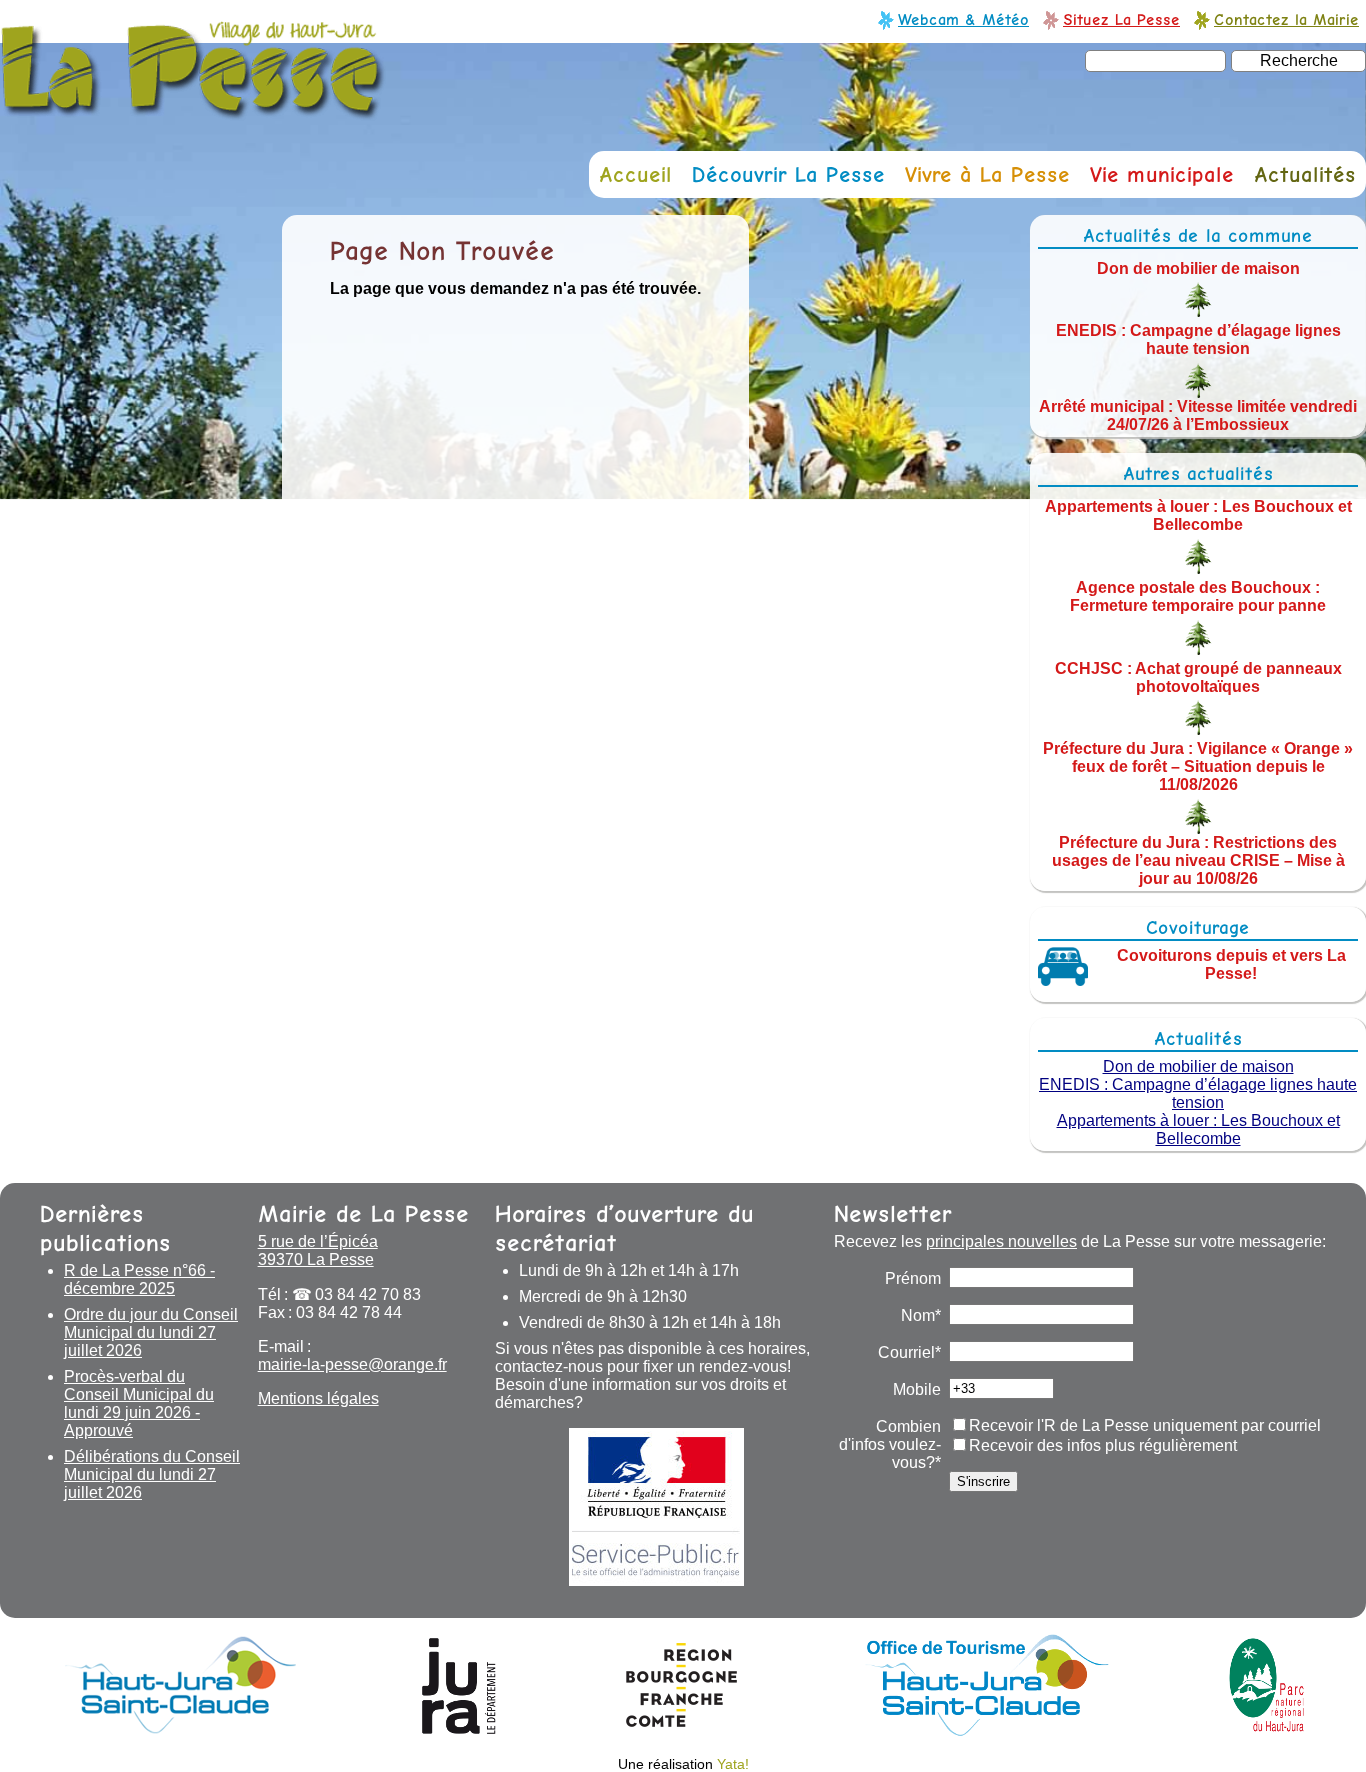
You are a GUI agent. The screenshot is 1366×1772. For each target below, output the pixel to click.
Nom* (921, 1315)
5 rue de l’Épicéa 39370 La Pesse (318, 1250)
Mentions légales (318, 1398)
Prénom (913, 1278)
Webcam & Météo (963, 19)
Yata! (733, 1764)
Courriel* (909, 1352)
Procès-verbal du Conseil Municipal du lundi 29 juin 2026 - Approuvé (139, 1403)
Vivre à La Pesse (987, 174)
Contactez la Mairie (1286, 19)
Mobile (917, 1389)
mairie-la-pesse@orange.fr (352, 1364)
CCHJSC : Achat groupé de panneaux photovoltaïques (1198, 676)
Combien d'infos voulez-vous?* (890, 1444)
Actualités (1305, 174)
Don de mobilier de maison (1198, 267)
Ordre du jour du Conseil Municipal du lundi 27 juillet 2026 (151, 1332)
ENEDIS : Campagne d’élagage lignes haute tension (1198, 339)
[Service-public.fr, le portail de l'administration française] (656, 1507)
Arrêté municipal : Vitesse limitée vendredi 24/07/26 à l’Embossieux (1198, 415)
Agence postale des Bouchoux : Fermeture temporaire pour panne (1198, 596)
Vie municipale (1162, 174)
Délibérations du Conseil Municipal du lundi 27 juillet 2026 (152, 1474)
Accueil (635, 174)
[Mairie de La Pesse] (193, 110)
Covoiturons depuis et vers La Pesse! (1231, 964)
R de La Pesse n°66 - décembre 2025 (139, 1279)
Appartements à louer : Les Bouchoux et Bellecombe (1198, 515)
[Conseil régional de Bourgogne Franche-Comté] (681, 1730)
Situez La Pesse (1121, 19)
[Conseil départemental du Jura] (459, 1730)
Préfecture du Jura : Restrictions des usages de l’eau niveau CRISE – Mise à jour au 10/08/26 (1198, 860)
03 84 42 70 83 (368, 1294)
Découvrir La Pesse (788, 174)
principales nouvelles (1001, 1241)
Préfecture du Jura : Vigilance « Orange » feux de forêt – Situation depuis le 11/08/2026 (1198, 766)
